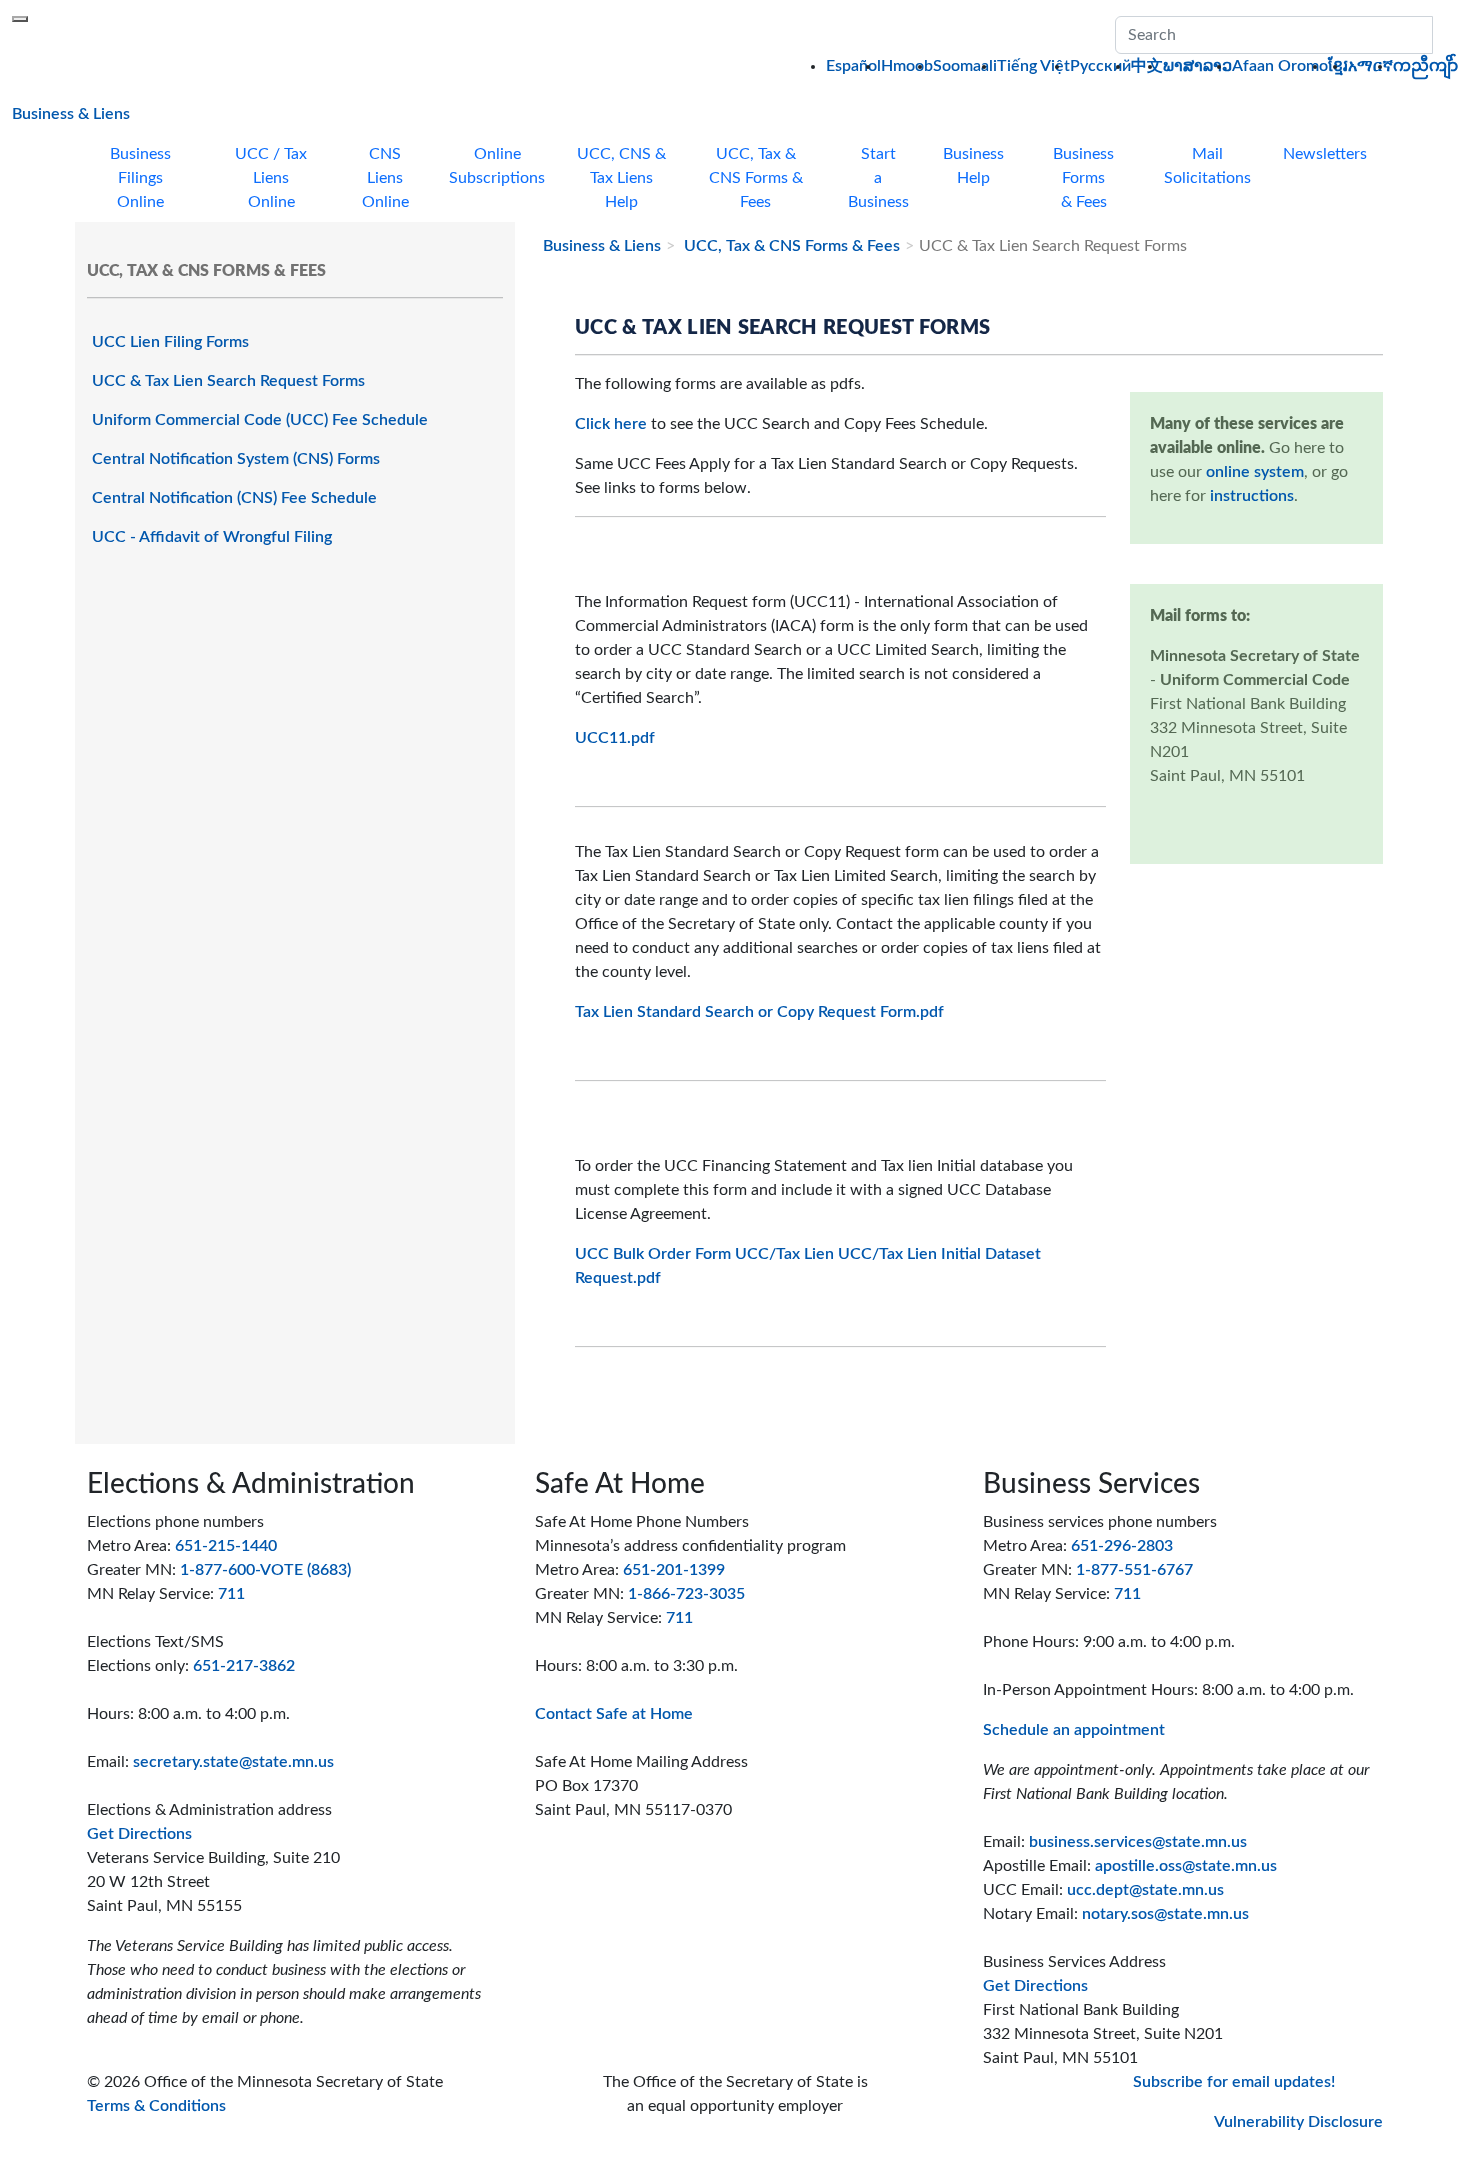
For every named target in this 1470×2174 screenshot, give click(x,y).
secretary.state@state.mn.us (233, 1762)
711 (231, 1594)
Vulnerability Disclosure (1298, 2122)
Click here (611, 424)
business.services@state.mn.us (1138, 1842)
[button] (1445, 35)
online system (1255, 472)
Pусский (1100, 66)
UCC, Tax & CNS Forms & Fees (790, 246)
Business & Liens (71, 113)
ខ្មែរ (1338, 66)
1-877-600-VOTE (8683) (265, 1570)
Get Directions (139, 1834)
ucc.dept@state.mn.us (1145, 1890)
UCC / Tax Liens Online (271, 178)
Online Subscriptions (497, 166)
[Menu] (20, 19)
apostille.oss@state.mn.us (1186, 1866)
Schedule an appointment (1074, 1730)
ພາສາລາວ (1197, 66)
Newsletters (1325, 154)
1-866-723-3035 (686, 1594)
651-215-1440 (226, 1546)
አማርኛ (1370, 66)
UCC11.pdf (615, 738)
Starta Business (878, 178)
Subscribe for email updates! (1234, 2082)
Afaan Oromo (1280, 66)
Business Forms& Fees (1083, 178)
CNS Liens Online (385, 178)
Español (853, 66)
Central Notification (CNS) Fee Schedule (234, 498)
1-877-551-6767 (1134, 1570)
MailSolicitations (1207, 166)
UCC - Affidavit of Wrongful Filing (212, 537)
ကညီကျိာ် (1425, 66)
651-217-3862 (244, 1666)
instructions (1252, 496)
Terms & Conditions (156, 2106)
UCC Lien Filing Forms (170, 342)
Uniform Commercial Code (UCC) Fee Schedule (260, 420)
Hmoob (907, 66)
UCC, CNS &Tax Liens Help (621, 178)
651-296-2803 (1122, 1546)
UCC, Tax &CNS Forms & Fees (756, 178)
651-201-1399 (674, 1570)
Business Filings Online (140, 178)
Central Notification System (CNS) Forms (236, 459)
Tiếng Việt (1033, 66)
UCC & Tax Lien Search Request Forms (228, 381)
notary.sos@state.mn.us (1165, 1914)
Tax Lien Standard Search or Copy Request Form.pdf (759, 1012)
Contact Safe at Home (614, 1714)
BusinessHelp (973, 166)
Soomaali (965, 66)
